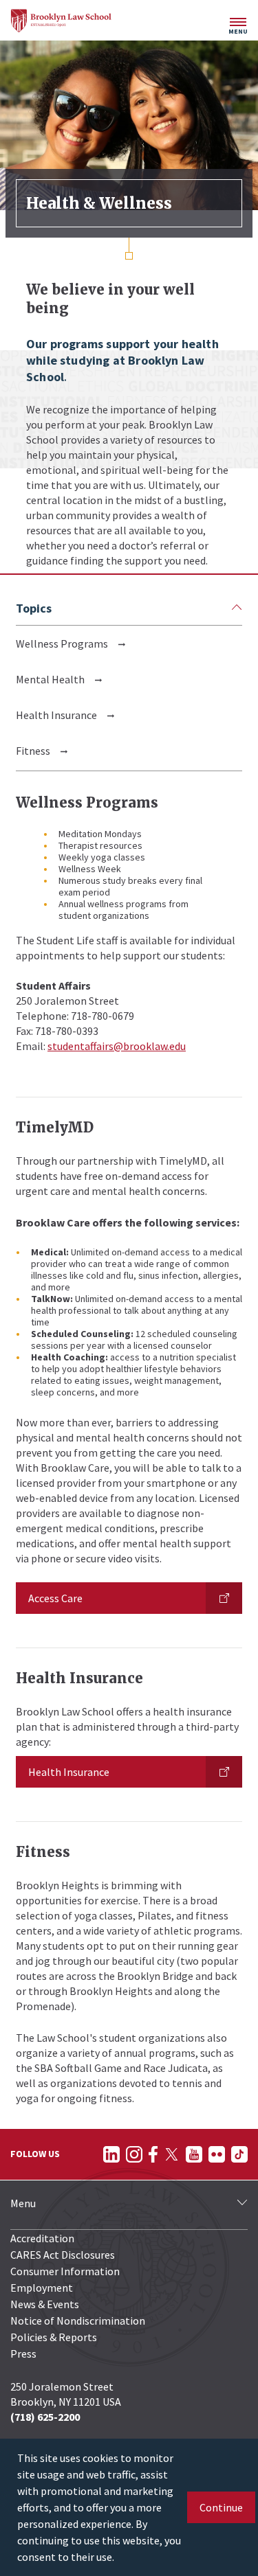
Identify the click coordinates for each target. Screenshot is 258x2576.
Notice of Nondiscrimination (78, 2321)
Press (23, 2353)
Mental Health (50, 679)
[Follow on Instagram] (134, 2154)
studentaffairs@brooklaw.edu (117, 1046)
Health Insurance (56, 715)
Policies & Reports (54, 2337)
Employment (42, 2288)
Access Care (55, 1598)
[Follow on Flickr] (217, 2154)
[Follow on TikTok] (239, 2154)
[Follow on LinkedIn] (111, 2154)
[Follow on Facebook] (153, 2154)
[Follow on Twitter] (172, 2154)
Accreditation (42, 2238)
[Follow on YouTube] (194, 2154)
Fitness (33, 751)
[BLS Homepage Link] (61, 21)
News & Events (45, 2304)
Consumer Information (65, 2271)
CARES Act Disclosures (63, 2255)
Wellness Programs (62, 643)
